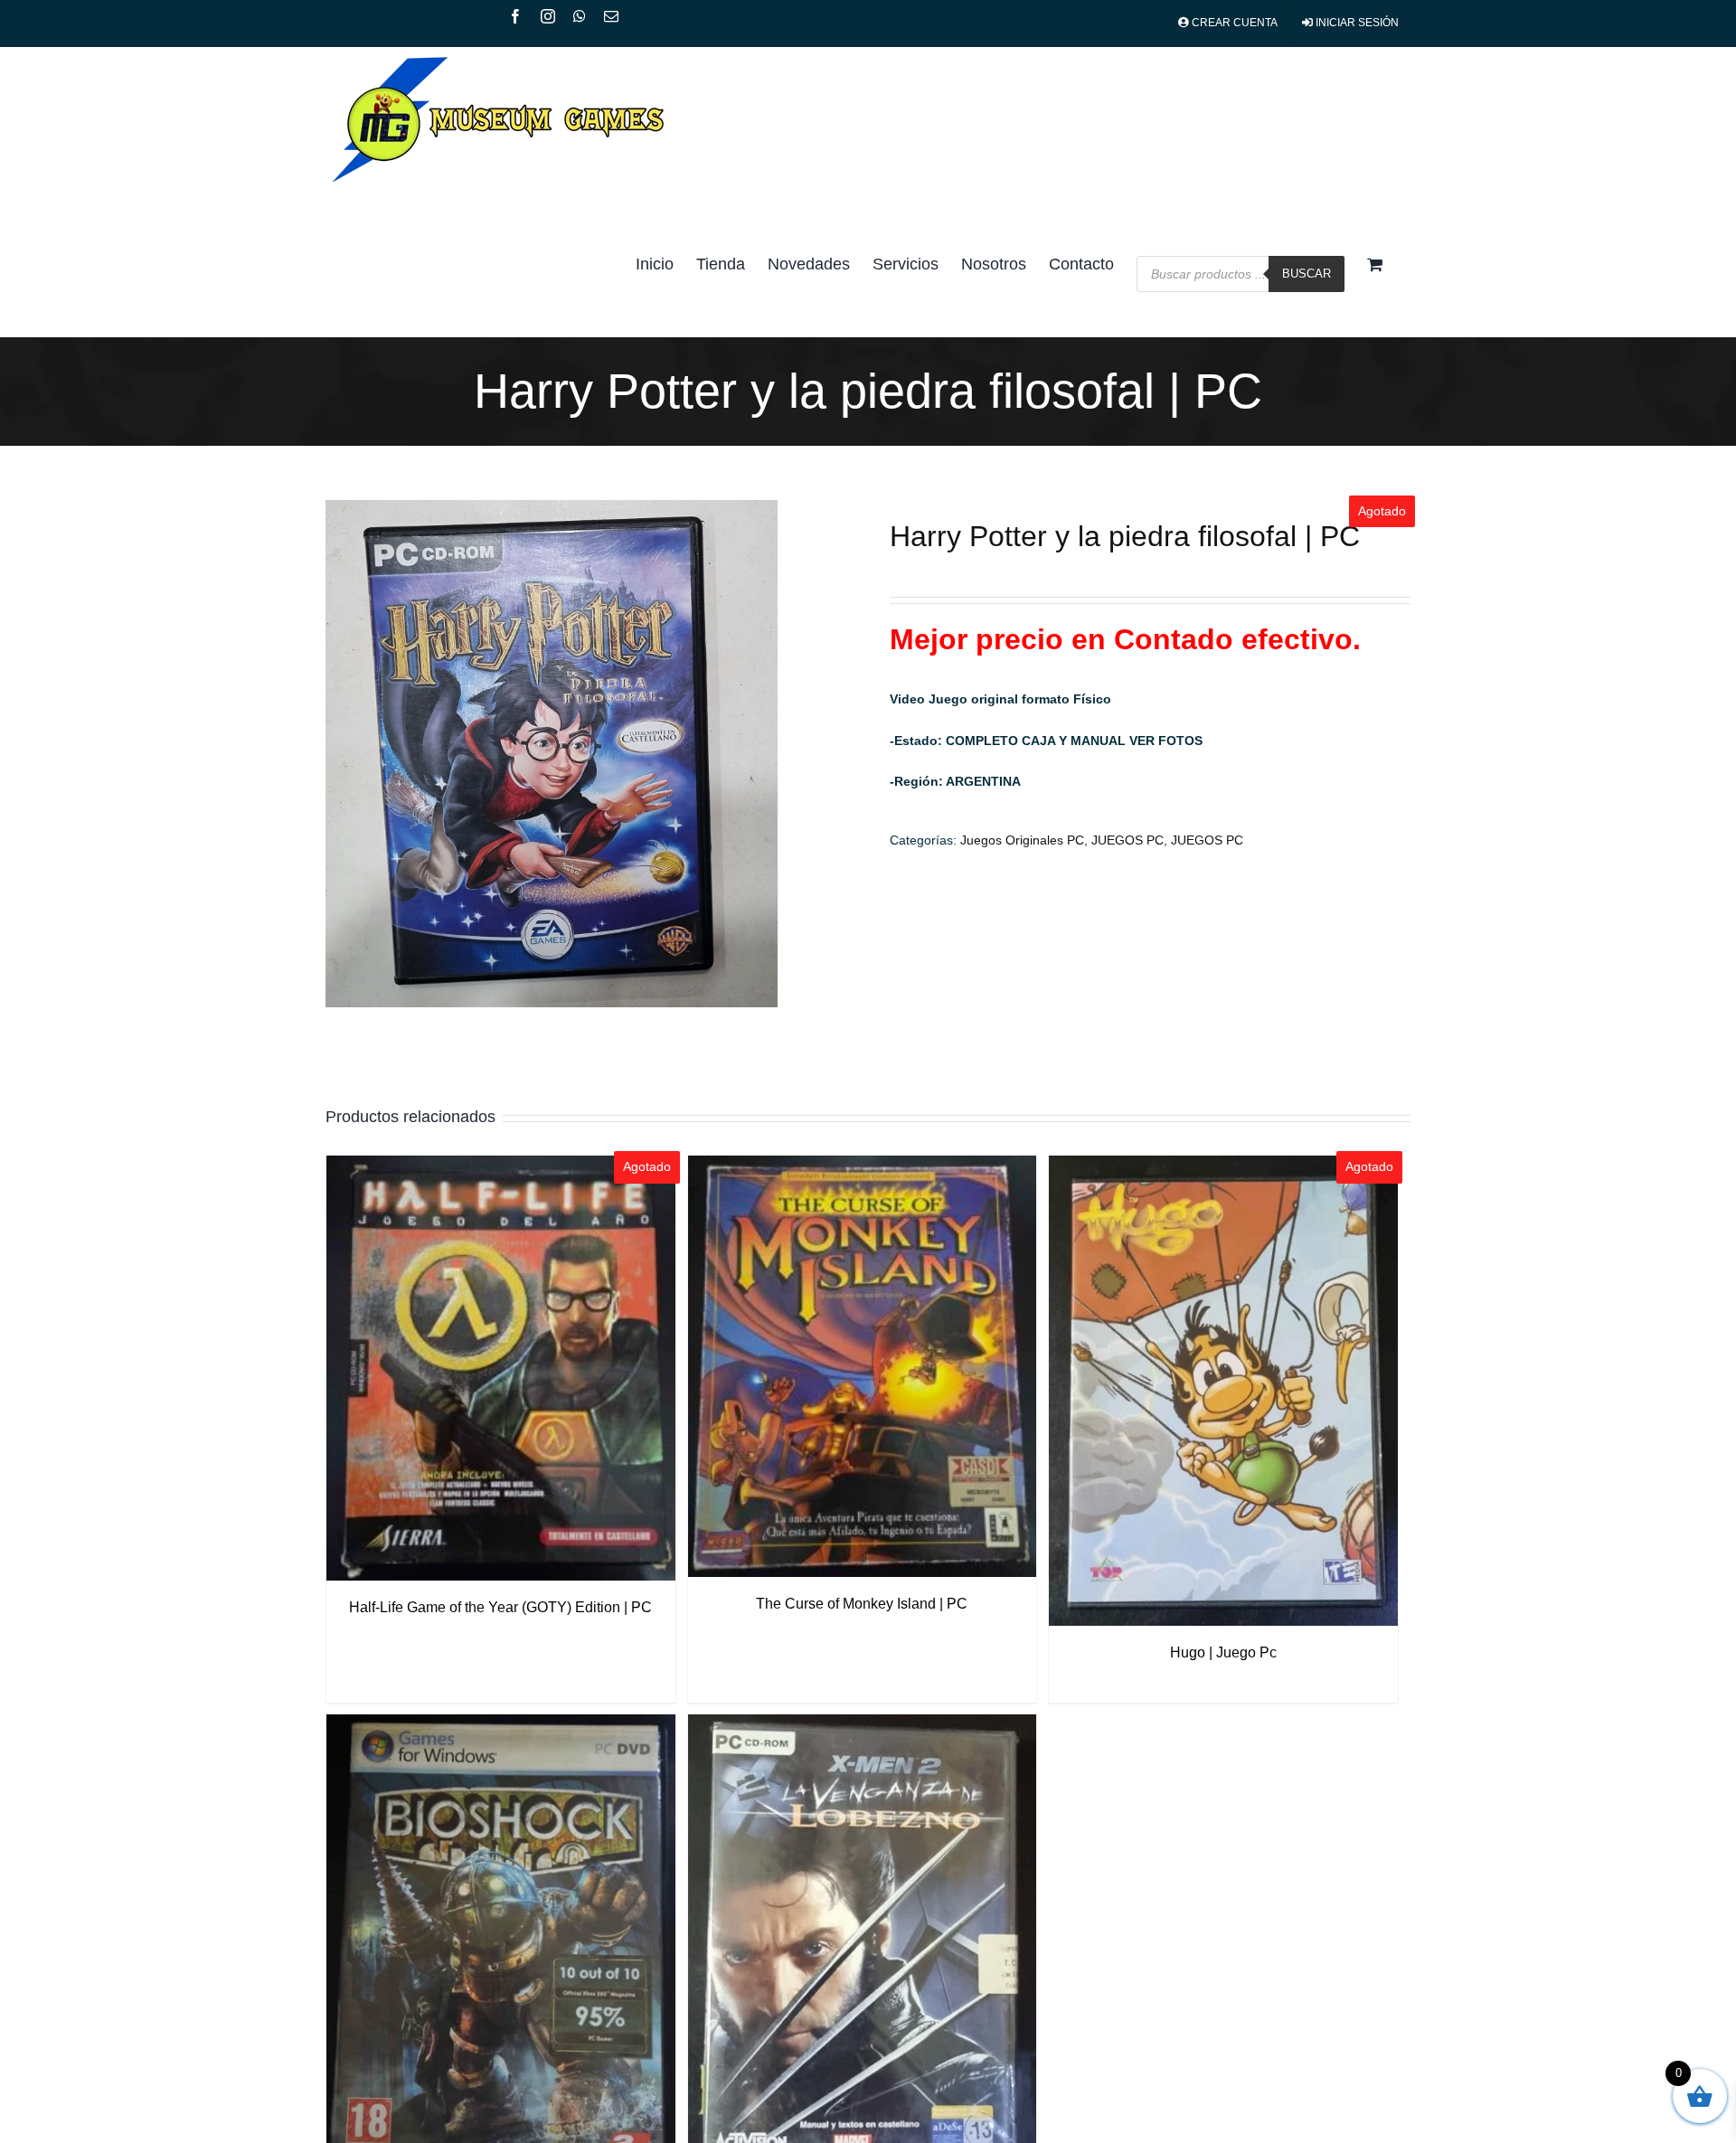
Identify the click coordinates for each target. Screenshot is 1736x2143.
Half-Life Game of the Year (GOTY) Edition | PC (500, 1607)
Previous (339, 754)
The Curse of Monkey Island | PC (862, 1604)
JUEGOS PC (1127, 840)
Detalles (500, 1371)
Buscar (1307, 274)
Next (834, 754)
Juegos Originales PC (1022, 840)
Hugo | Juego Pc (1223, 1652)
